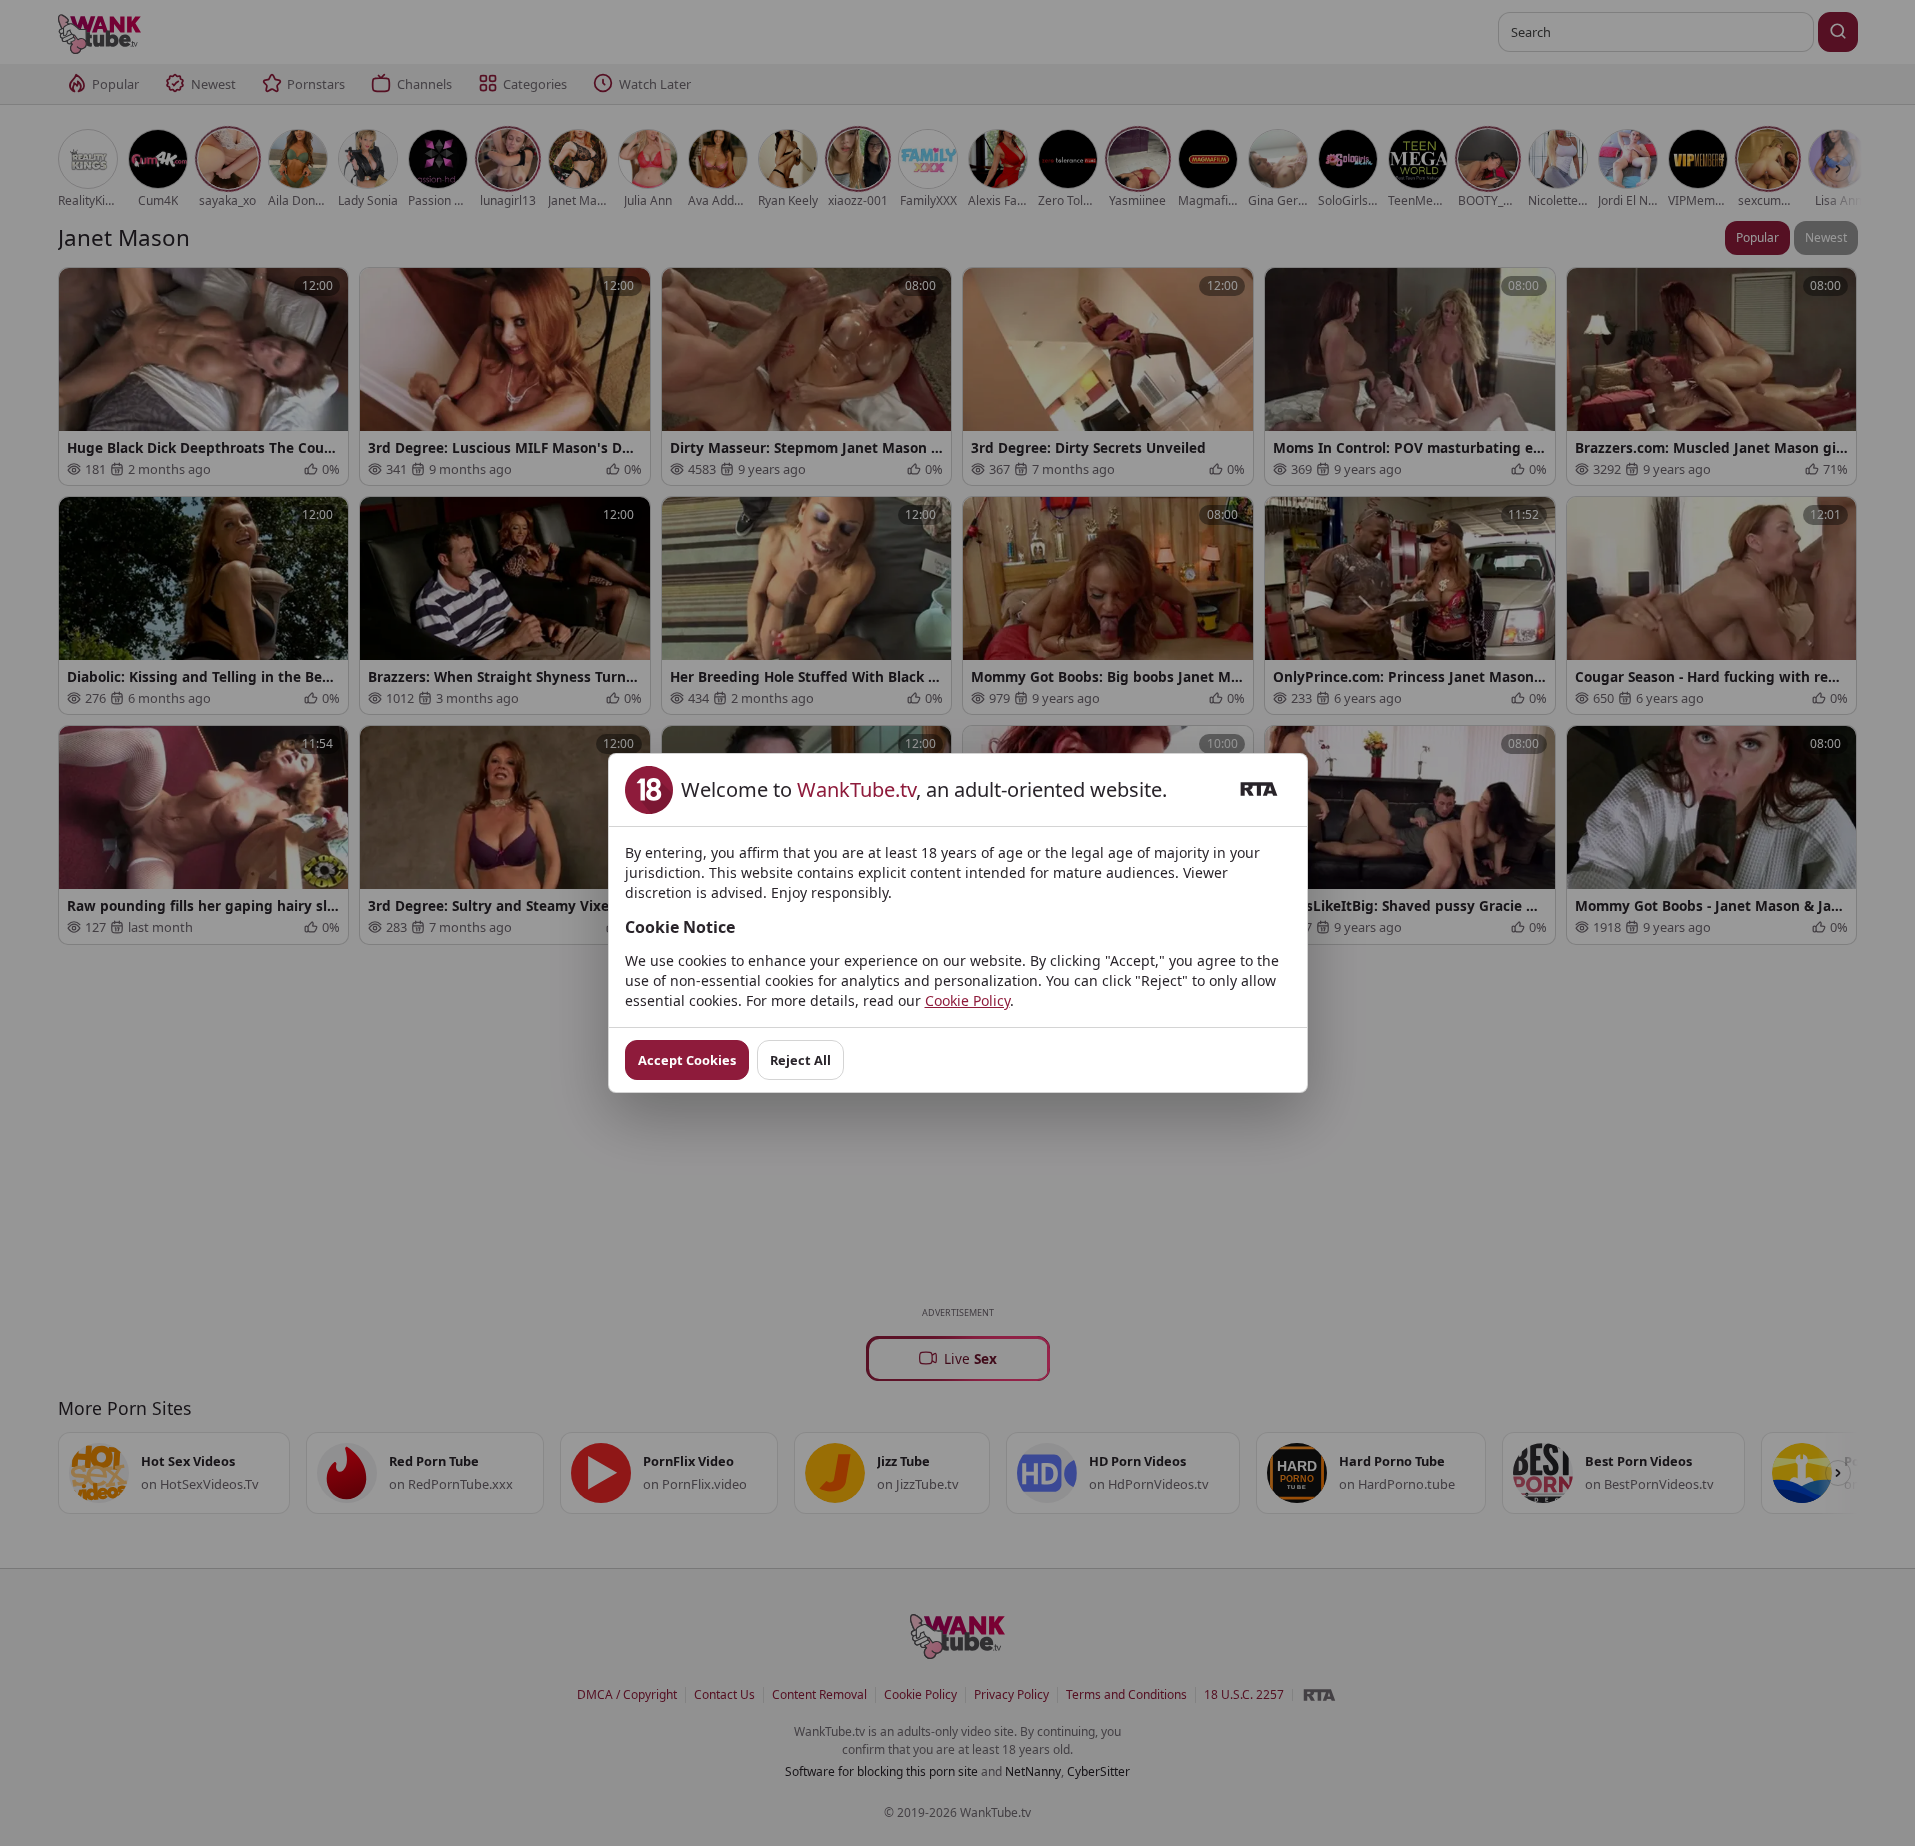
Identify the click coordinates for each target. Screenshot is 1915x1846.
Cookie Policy (967, 1000)
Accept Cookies (687, 1060)
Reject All (800, 1060)
